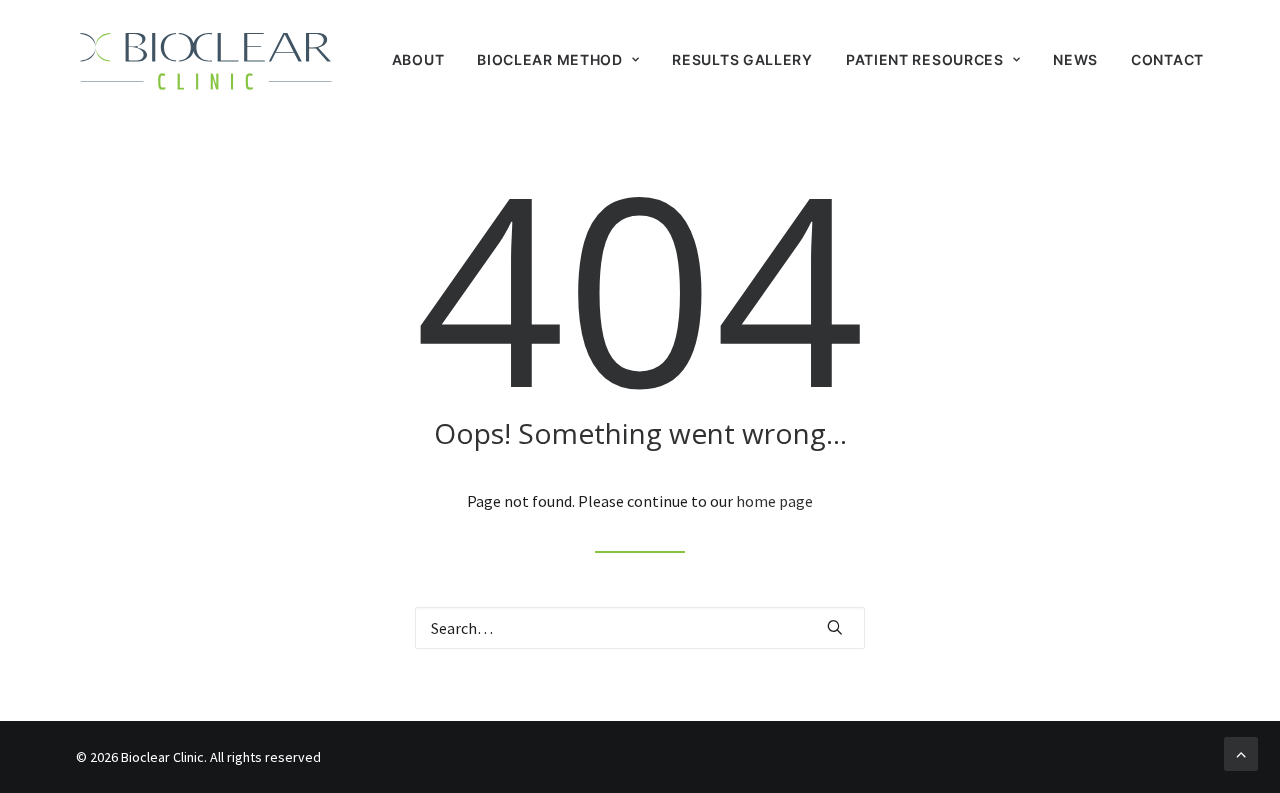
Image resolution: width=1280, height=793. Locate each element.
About (418, 59)
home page (774, 501)
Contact (1167, 59)
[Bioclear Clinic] (206, 60)
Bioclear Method (550, 59)
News (1075, 59)
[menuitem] (425, 60)
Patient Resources (925, 59)
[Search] (640, 628)
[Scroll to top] (1241, 752)
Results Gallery (742, 59)
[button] (835, 627)
